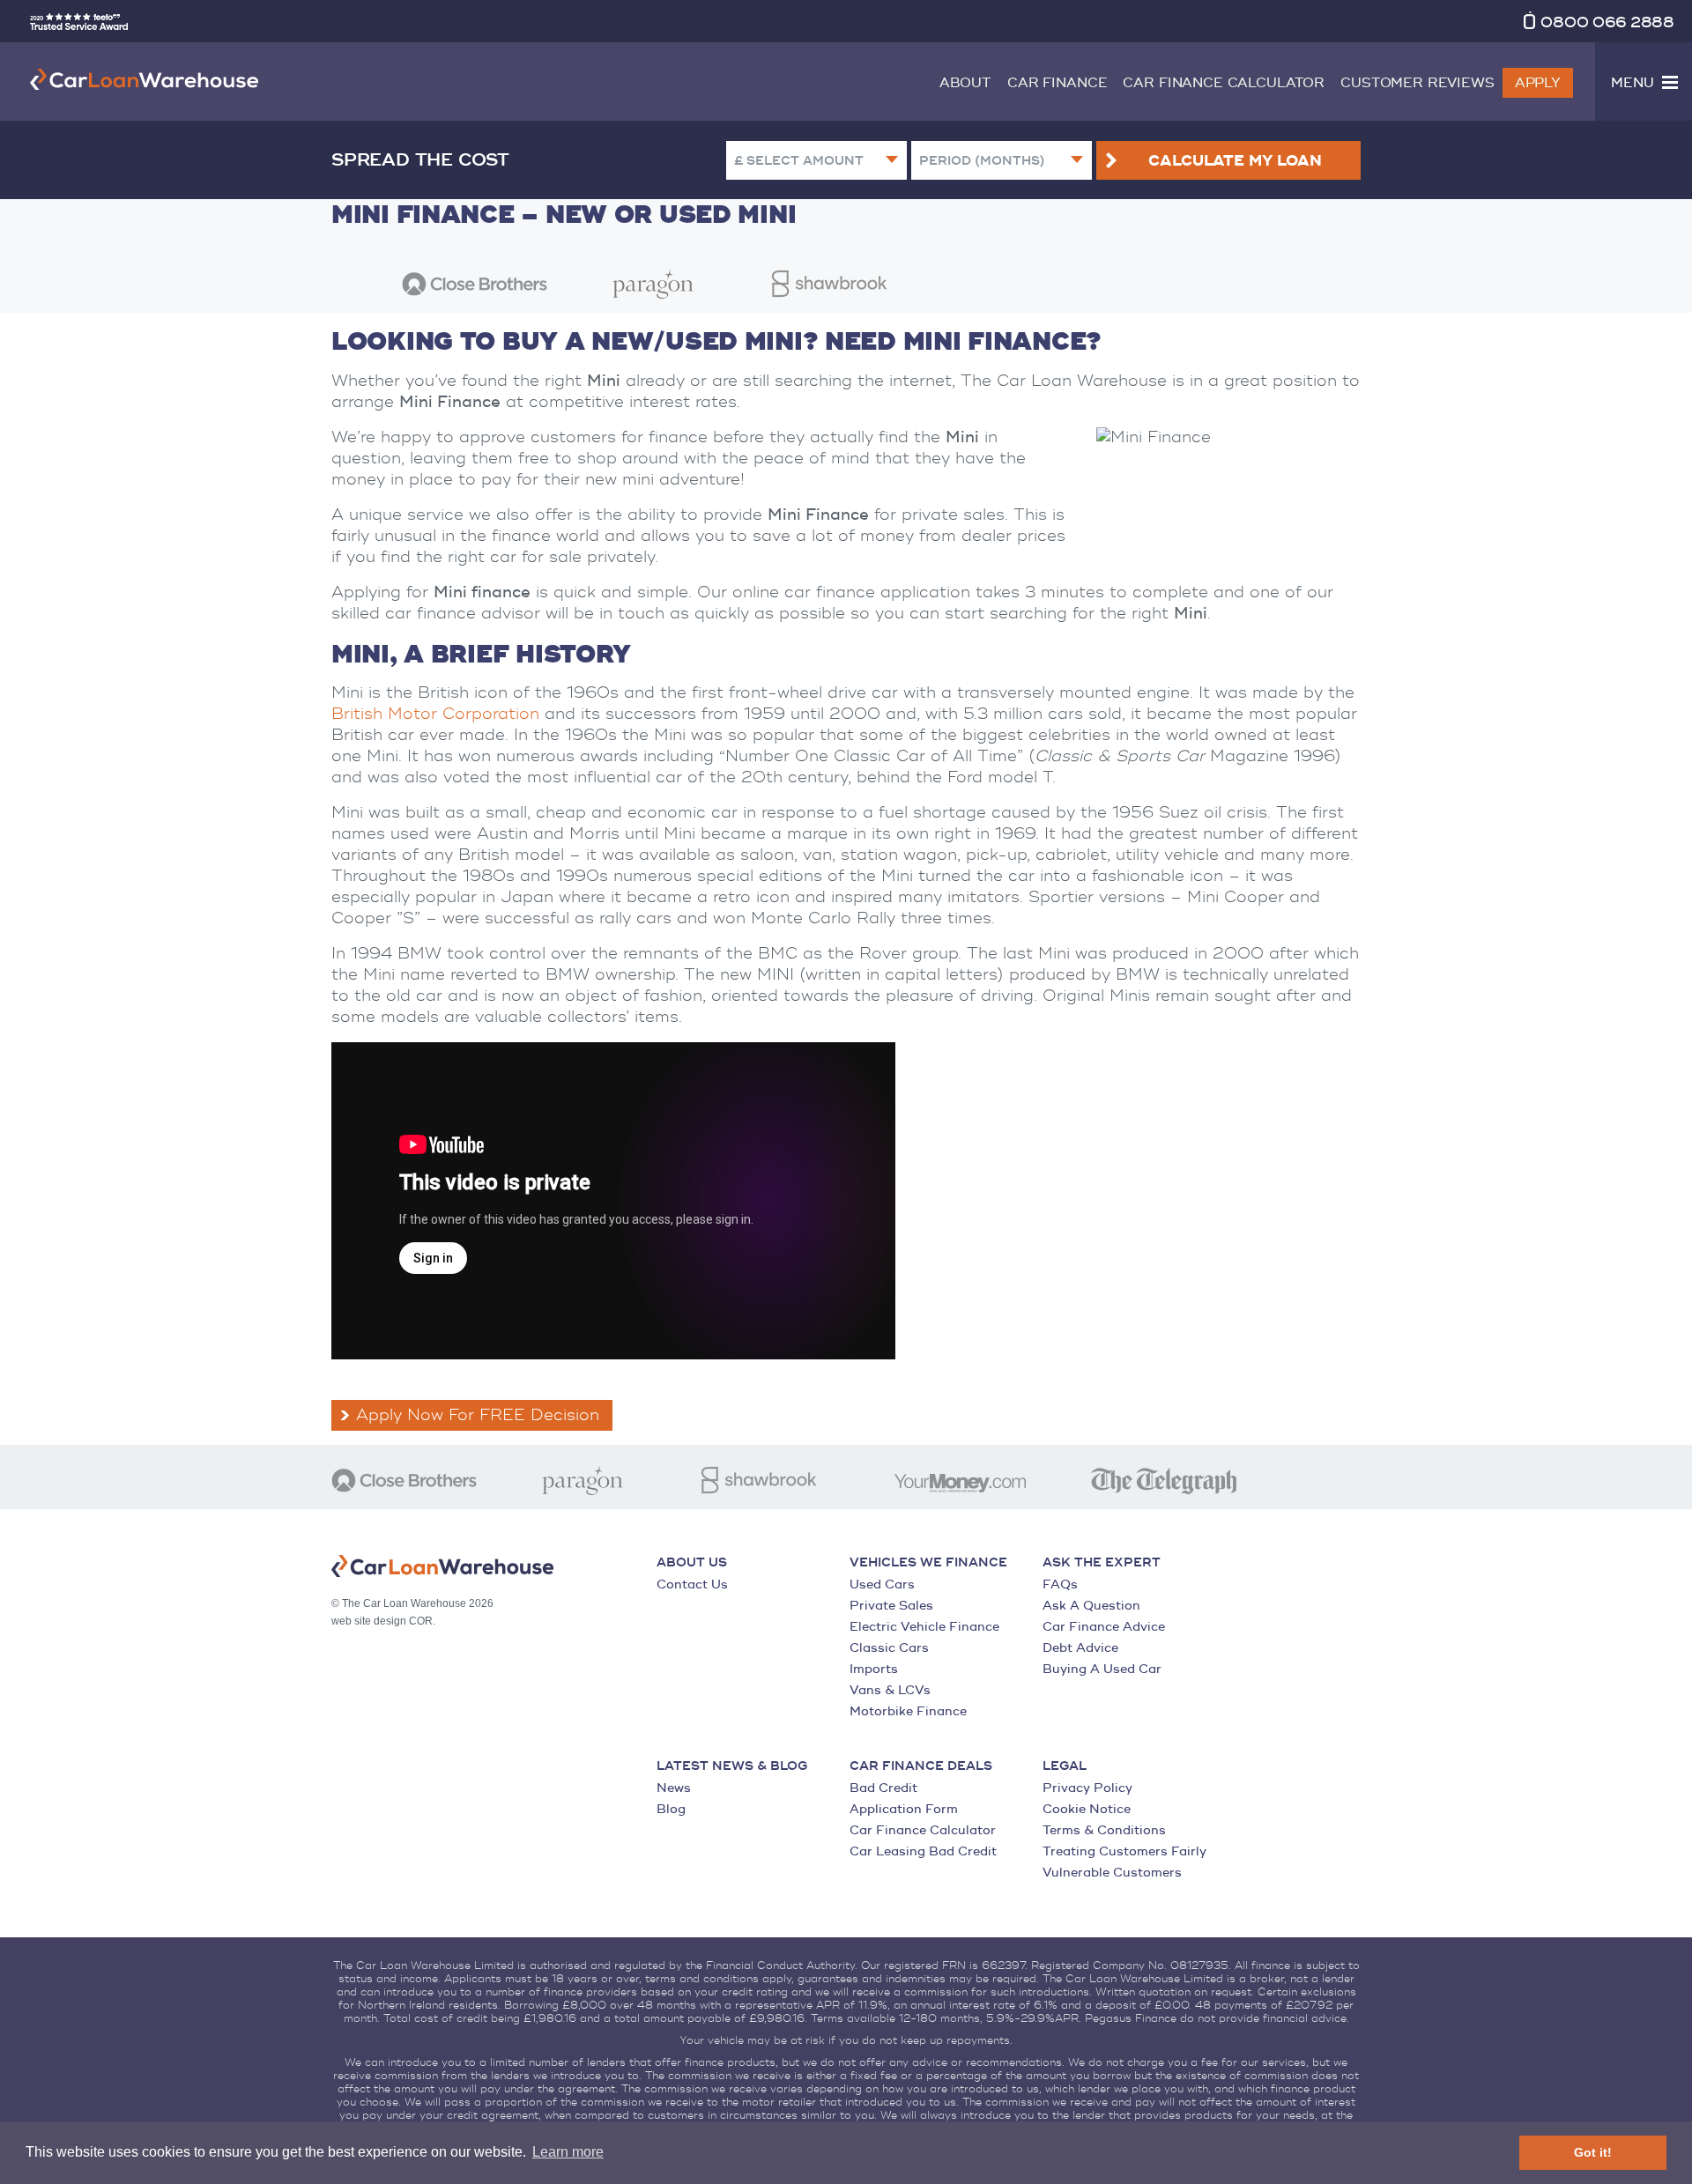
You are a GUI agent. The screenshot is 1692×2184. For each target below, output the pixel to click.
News (674, 1788)
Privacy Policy (1087, 1788)
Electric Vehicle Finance (924, 1627)
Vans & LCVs (890, 1690)
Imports (874, 1669)
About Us (692, 1563)
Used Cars (882, 1584)
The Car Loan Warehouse (145, 79)
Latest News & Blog (732, 1766)
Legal (1065, 1766)
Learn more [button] (568, 2152)
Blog (671, 1809)
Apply (1538, 83)
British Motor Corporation (435, 714)
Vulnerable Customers (1112, 1873)
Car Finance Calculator (1224, 83)
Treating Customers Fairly (1124, 1851)
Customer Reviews (1417, 83)
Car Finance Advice (1104, 1627)
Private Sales (891, 1606)
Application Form (904, 1809)
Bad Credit (883, 1788)
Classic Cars (889, 1648)
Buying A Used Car (1102, 1669)
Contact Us (692, 1584)
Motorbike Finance (908, 1711)
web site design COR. (383, 1621)
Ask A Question (1091, 1606)
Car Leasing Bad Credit (923, 1851)
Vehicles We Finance (928, 1563)
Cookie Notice (1087, 1809)
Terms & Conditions (1104, 1830)
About (965, 83)
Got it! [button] (1593, 2152)
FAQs (1060, 1584)
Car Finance (1057, 83)
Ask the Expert (1102, 1563)
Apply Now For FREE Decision (478, 1415)
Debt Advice (1080, 1648)
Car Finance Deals (921, 1766)
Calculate (1235, 161)
